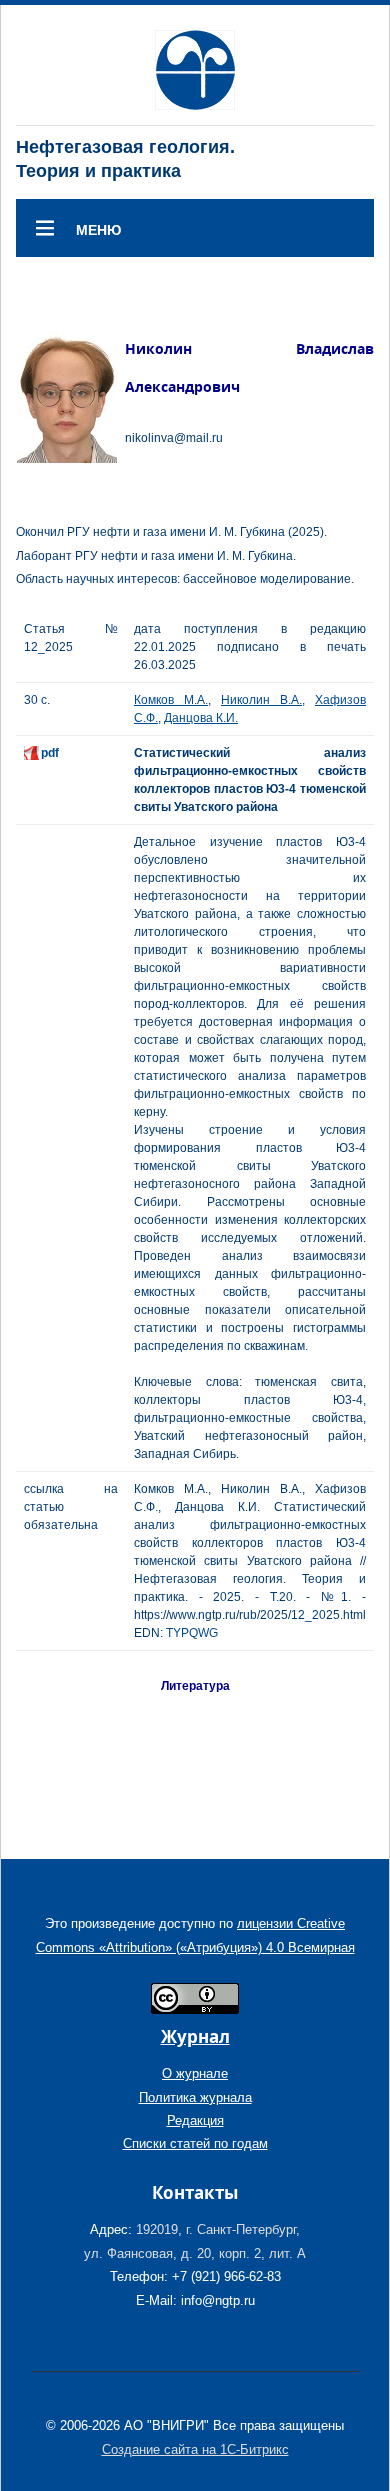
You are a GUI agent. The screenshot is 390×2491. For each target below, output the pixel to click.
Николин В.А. (261, 700)
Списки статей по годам (195, 2143)
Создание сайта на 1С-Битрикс (195, 2449)
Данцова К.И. (201, 718)
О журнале (195, 2073)
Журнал (195, 2036)
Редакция (195, 2120)
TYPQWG (192, 1633)
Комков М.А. (171, 700)
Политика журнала (195, 2097)
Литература (195, 1686)
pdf (50, 753)
